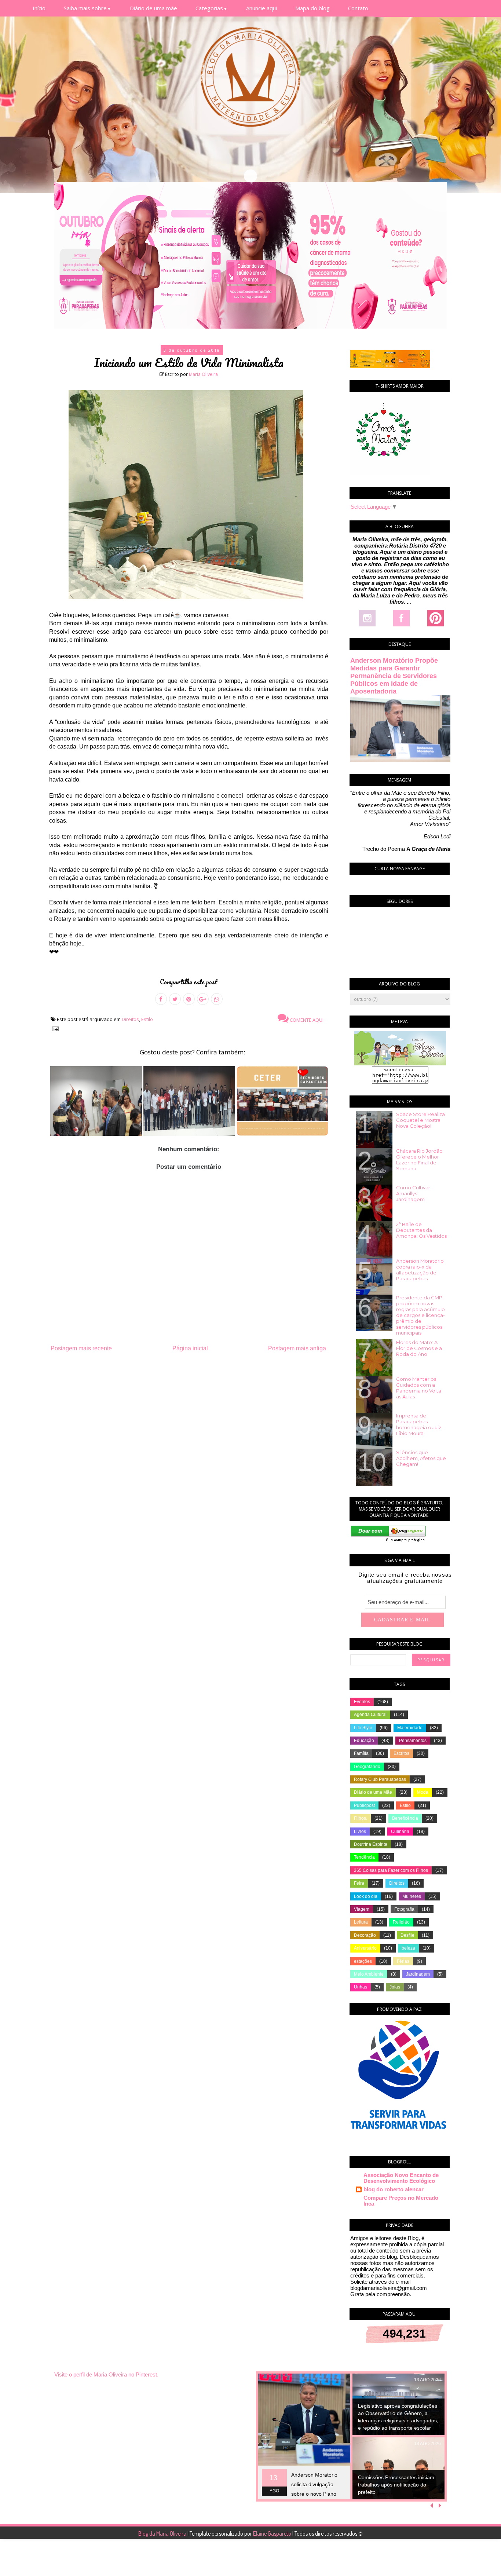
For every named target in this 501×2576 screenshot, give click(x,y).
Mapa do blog (312, 8)
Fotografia (404, 1909)
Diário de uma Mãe (373, 1792)
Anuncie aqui (262, 8)
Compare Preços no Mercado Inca (401, 2201)
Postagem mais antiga (297, 1348)
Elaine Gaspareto (273, 2533)
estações (363, 1961)
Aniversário (365, 1948)
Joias (395, 1987)
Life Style (363, 1728)
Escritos (401, 1753)
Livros (360, 1832)
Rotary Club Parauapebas (380, 1779)
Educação (364, 1741)
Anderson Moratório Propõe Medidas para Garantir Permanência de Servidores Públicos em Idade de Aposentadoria (394, 676)
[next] (440, 2506)
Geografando (367, 1767)
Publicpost (364, 1805)
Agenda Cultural (370, 1715)
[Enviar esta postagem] (54, 1029)
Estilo (147, 1019)
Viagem (362, 1909)
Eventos (362, 1702)
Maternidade (410, 1728)
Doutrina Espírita (371, 1844)
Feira (359, 1883)
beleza (408, 1948)
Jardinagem (418, 1974)
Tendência (364, 1857)
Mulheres (412, 1896)
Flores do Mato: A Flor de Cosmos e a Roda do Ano (419, 1348)
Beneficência (405, 1818)
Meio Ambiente (369, 1974)
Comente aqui (306, 1020)
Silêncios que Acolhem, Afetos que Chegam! (421, 1458)
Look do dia (366, 1896)
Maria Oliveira (203, 374)
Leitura (361, 1922)
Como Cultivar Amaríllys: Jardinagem (413, 1193)
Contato (358, 8)
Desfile (407, 1935)
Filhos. (361, 1818)
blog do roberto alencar (394, 2189)
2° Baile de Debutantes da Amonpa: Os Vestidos (421, 1230)
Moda (423, 1792)
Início (39, 8)
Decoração (365, 1935)
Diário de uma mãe (153, 8)
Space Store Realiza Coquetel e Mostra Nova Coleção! (420, 1120)
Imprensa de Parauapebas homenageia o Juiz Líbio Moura (419, 1424)
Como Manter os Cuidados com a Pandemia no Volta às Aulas (419, 1388)
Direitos (130, 1019)
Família (361, 1753)
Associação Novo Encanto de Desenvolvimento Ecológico (401, 2178)
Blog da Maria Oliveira (163, 2533)
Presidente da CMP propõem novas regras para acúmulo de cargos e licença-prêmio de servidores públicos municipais (420, 1315)
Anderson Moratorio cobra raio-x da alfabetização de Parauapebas (420, 1270)
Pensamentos (413, 1741)
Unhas (361, 1987)
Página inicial (190, 1348)
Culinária (400, 1832)
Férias (403, 1961)
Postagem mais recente (81, 1348)
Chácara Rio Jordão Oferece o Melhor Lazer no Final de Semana (419, 1160)
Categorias (212, 8)
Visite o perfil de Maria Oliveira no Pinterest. (106, 2374)
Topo (482, 2565)
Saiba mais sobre (88, 8)
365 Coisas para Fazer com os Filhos (391, 1870)
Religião (401, 1922)
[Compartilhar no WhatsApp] (217, 999)
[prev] (433, 2506)
